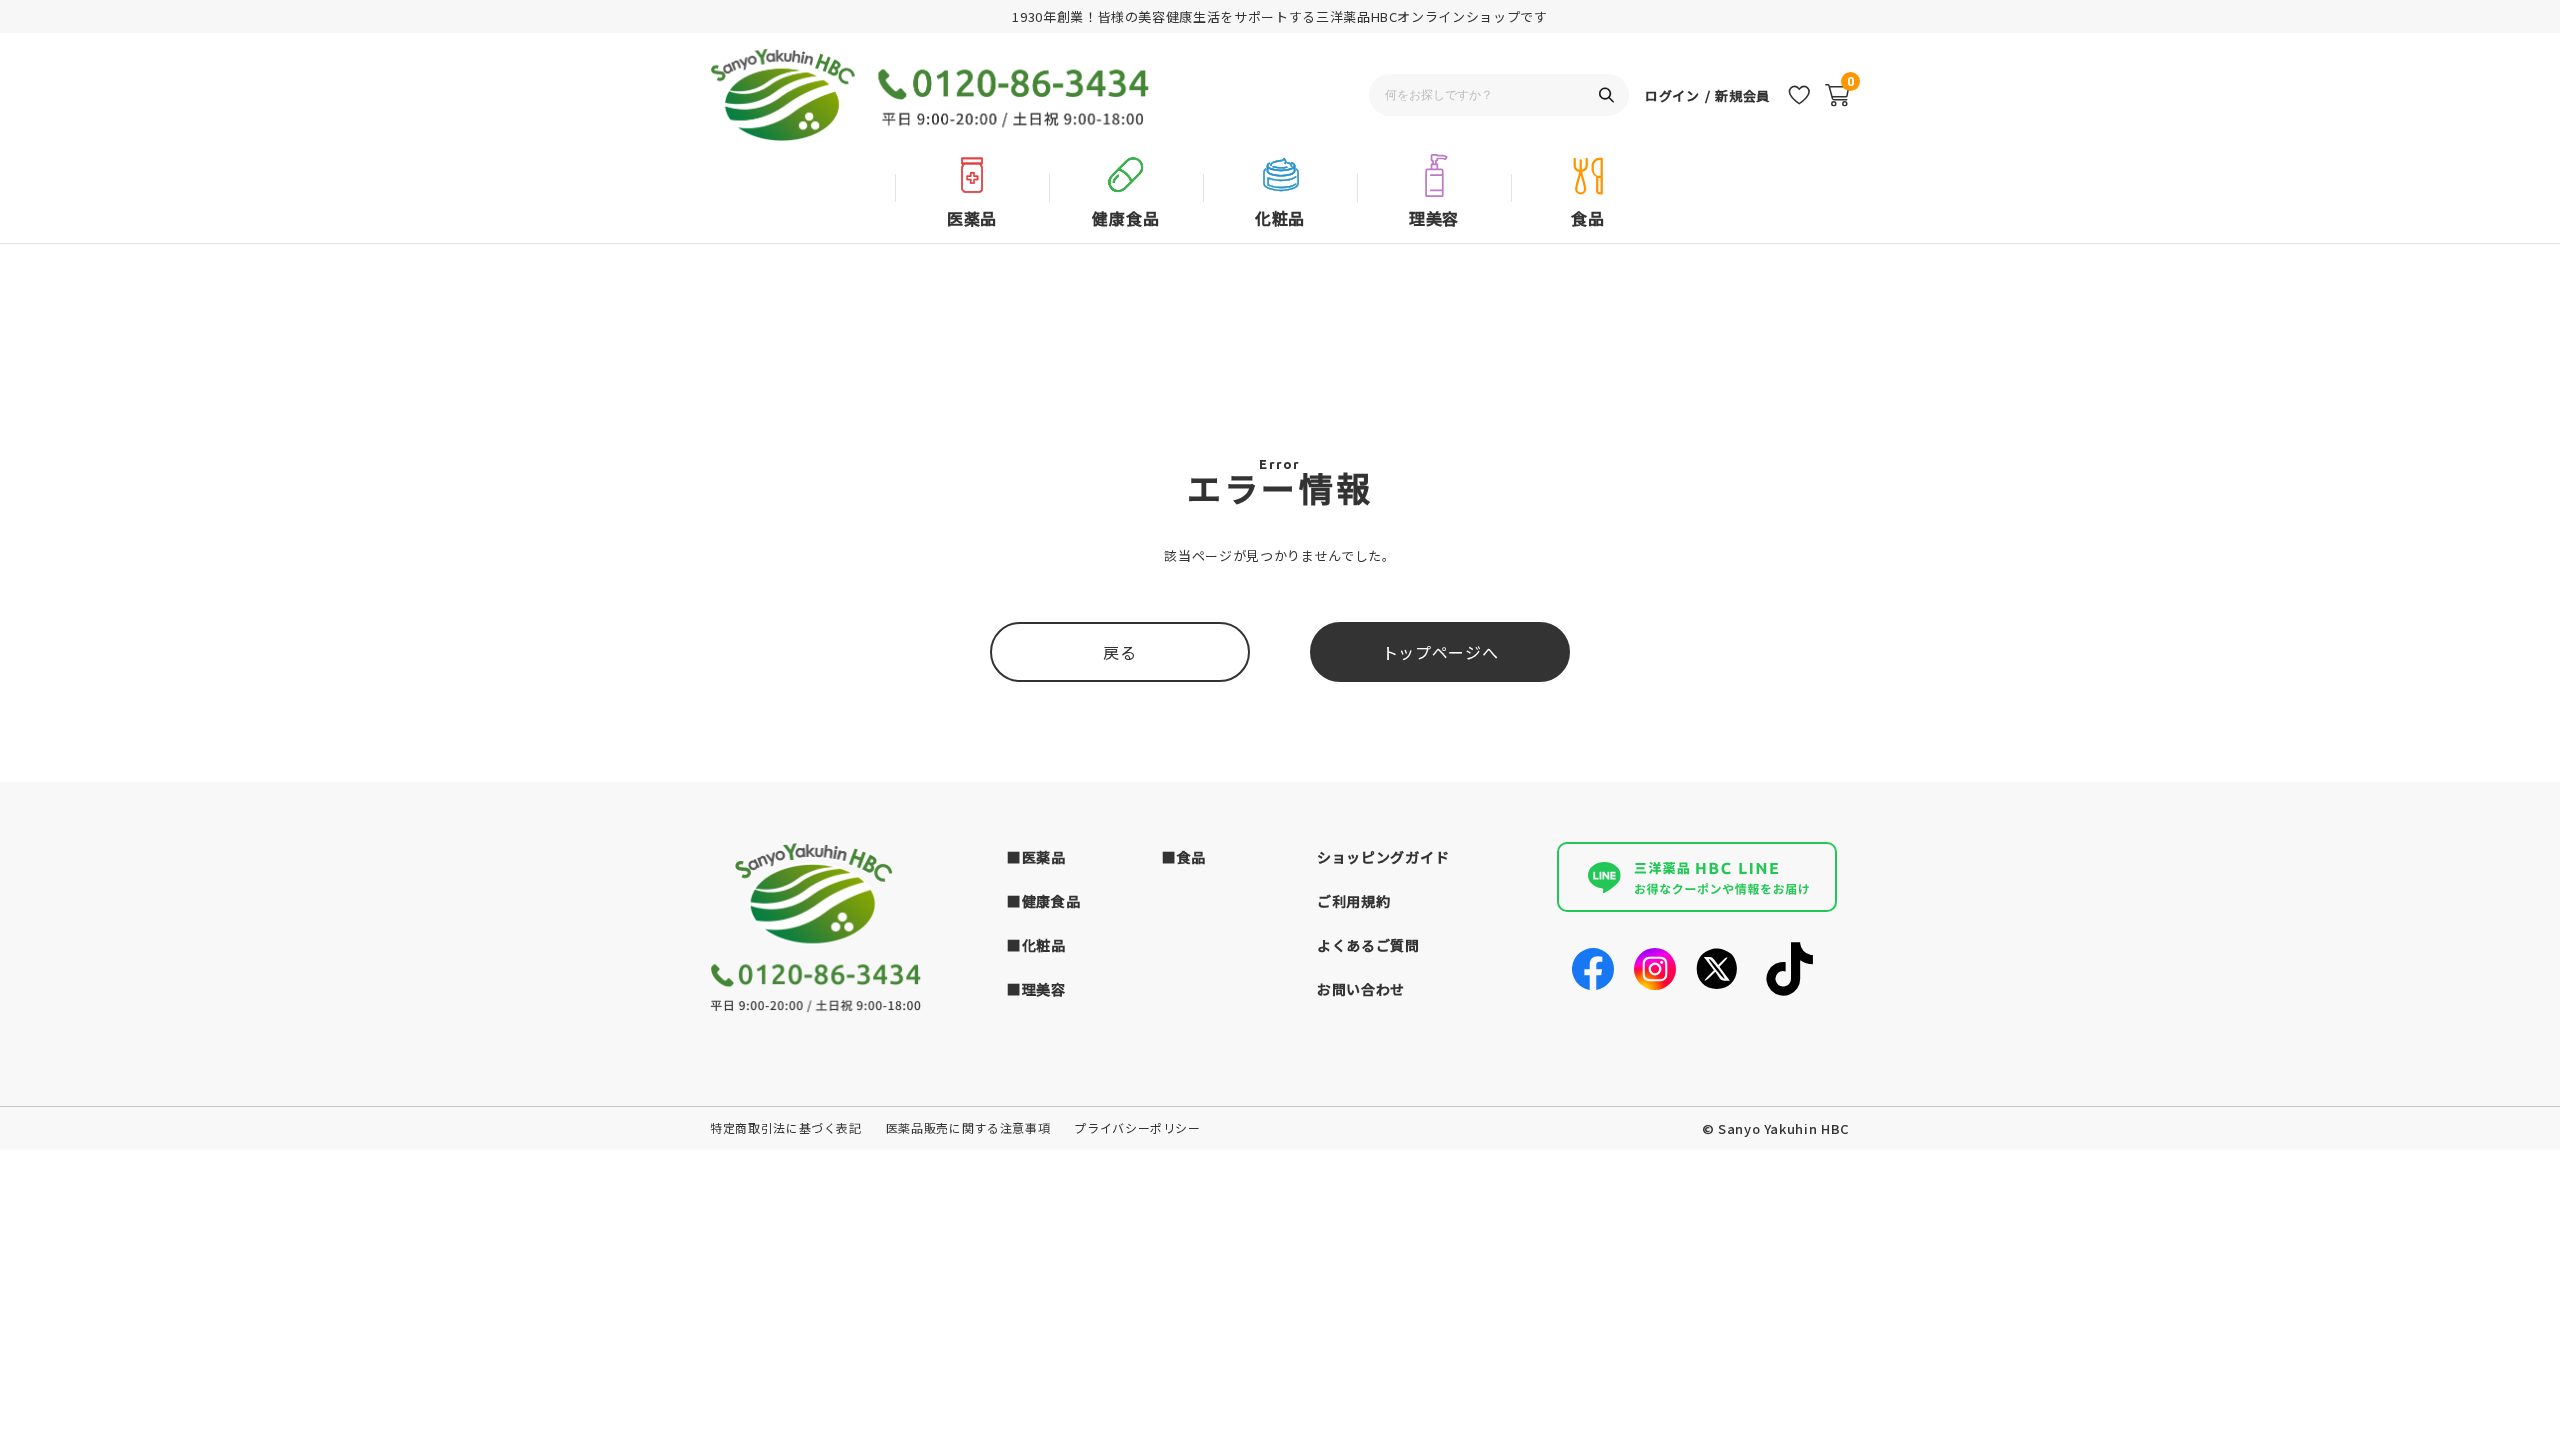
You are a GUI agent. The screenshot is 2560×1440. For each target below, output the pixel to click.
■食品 (1184, 857)
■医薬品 (1036, 857)
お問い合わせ (1361, 989)
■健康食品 (1044, 901)
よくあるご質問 (1368, 945)
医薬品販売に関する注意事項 (968, 1127)
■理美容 (1036, 989)
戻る (1119, 652)
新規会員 (1742, 95)
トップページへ (1440, 652)
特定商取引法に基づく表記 (786, 1127)
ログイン (1672, 95)
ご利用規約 (1354, 901)
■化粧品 (1036, 945)
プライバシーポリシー (1137, 1127)
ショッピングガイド (1383, 857)
